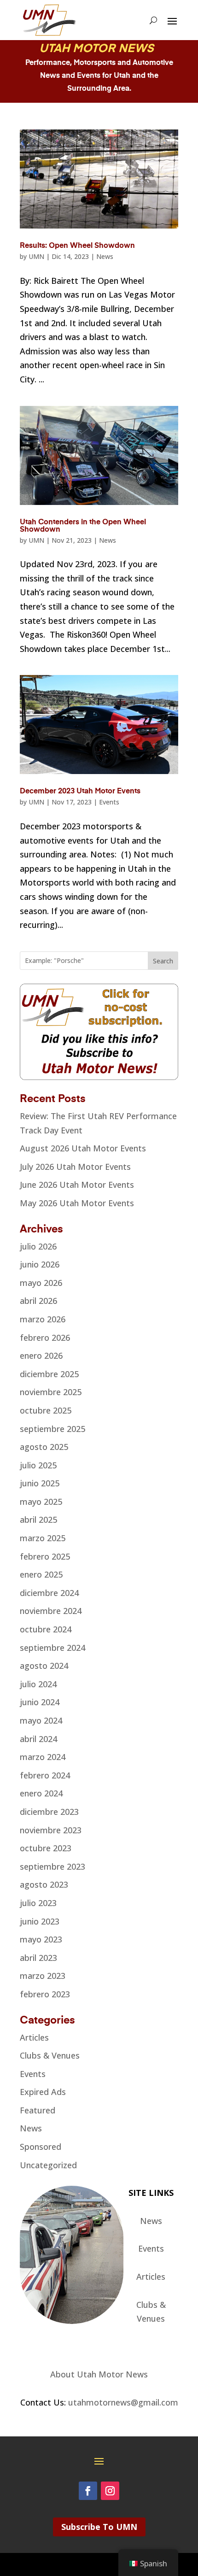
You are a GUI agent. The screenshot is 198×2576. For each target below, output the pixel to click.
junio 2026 (40, 1264)
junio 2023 (40, 1921)
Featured (38, 2110)
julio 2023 (38, 1903)
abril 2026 (38, 1301)
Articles (34, 2037)
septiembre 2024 (52, 1648)
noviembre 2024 (51, 1611)
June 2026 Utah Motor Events (77, 1185)
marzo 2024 (43, 1757)
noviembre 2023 (51, 1830)
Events (109, 802)
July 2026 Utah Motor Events (75, 1167)
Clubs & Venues (50, 2055)
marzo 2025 (43, 1538)
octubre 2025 (46, 1410)
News (105, 256)
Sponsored (41, 2147)
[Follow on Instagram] (110, 2491)
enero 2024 (41, 1793)
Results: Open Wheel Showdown (77, 246)
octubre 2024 (46, 1629)
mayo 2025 (41, 1502)
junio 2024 (40, 1702)
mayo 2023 (41, 1939)
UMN (36, 256)
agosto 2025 (44, 1447)
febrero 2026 (45, 1338)
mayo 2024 (41, 1720)
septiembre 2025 (52, 1429)
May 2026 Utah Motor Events (77, 1203)
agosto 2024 (44, 1666)
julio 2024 (38, 1684)
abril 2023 (38, 1958)
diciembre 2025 (49, 1374)
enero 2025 (41, 1574)
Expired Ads (43, 2092)
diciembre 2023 (49, 1812)
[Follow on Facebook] (88, 2491)
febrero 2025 (45, 1556)
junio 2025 (40, 1483)
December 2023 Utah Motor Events (80, 792)
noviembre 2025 (51, 1392)
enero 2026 (41, 1355)
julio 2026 (38, 1246)
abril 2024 (38, 1739)
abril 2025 (38, 1520)
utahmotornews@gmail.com (123, 2402)
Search (163, 961)
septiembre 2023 (52, 1866)
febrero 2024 (45, 1775)
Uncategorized (48, 2165)
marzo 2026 (43, 1319)
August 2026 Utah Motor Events (83, 1148)
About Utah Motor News (99, 2374)
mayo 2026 (41, 1283)
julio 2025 (38, 1465)
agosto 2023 (44, 1884)
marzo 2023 (43, 1976)
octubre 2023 (46, 1848)
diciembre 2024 (49, 1593)
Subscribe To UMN (99, 2527)
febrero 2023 (45, 1994)
